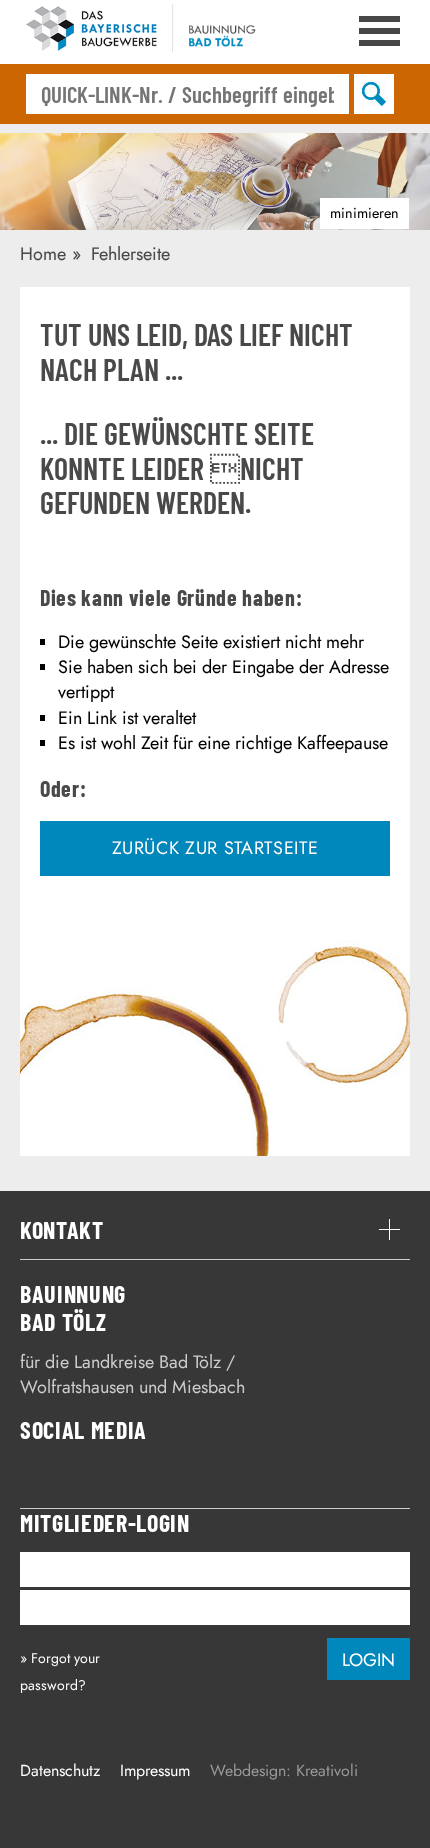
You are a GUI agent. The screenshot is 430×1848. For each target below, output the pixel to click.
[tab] (215, 1230)
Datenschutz (60, 1770)
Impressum (155, 1770)
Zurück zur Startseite (215, 848)
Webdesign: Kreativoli (284, 1770)
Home (43, 254)
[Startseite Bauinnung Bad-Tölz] (150, 32)
